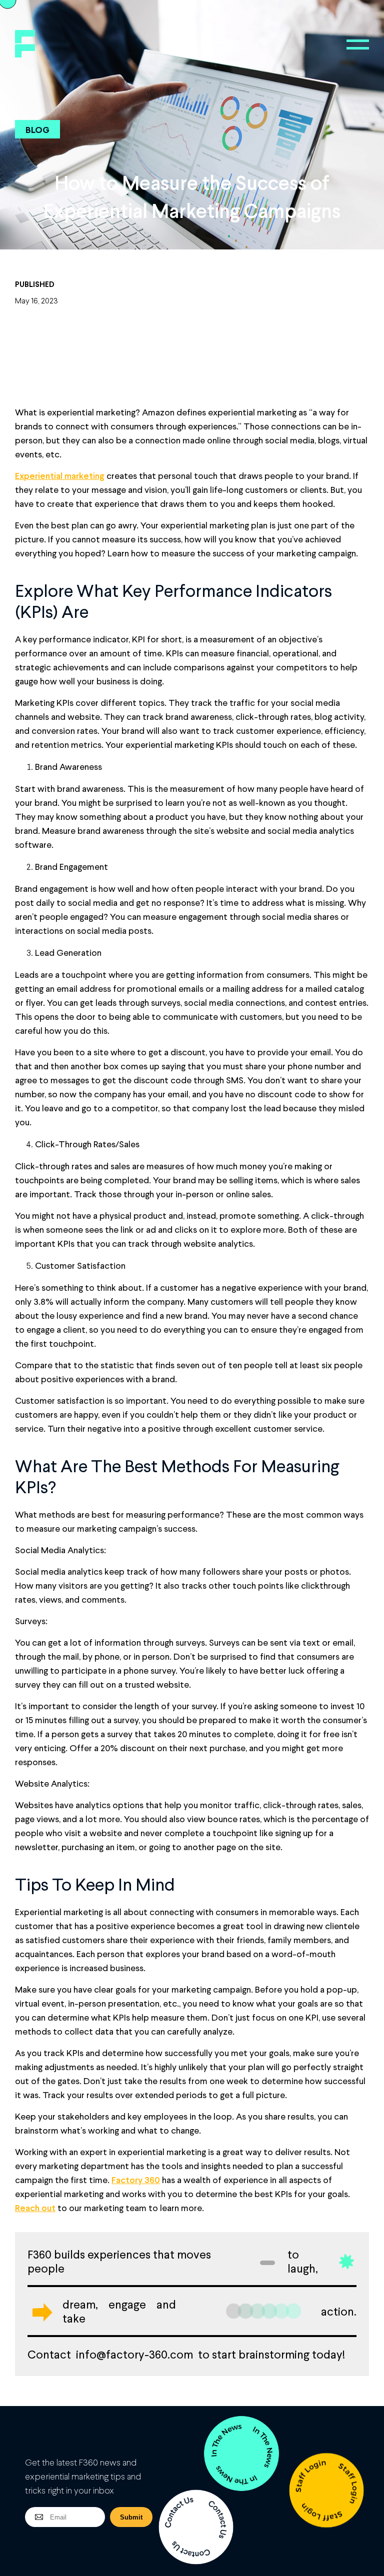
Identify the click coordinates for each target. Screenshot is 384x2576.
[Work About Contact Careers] (358, 44)
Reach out (35, 2208)
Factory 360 (136, 2180)
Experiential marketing (60, 475)
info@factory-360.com (134, 2354)
